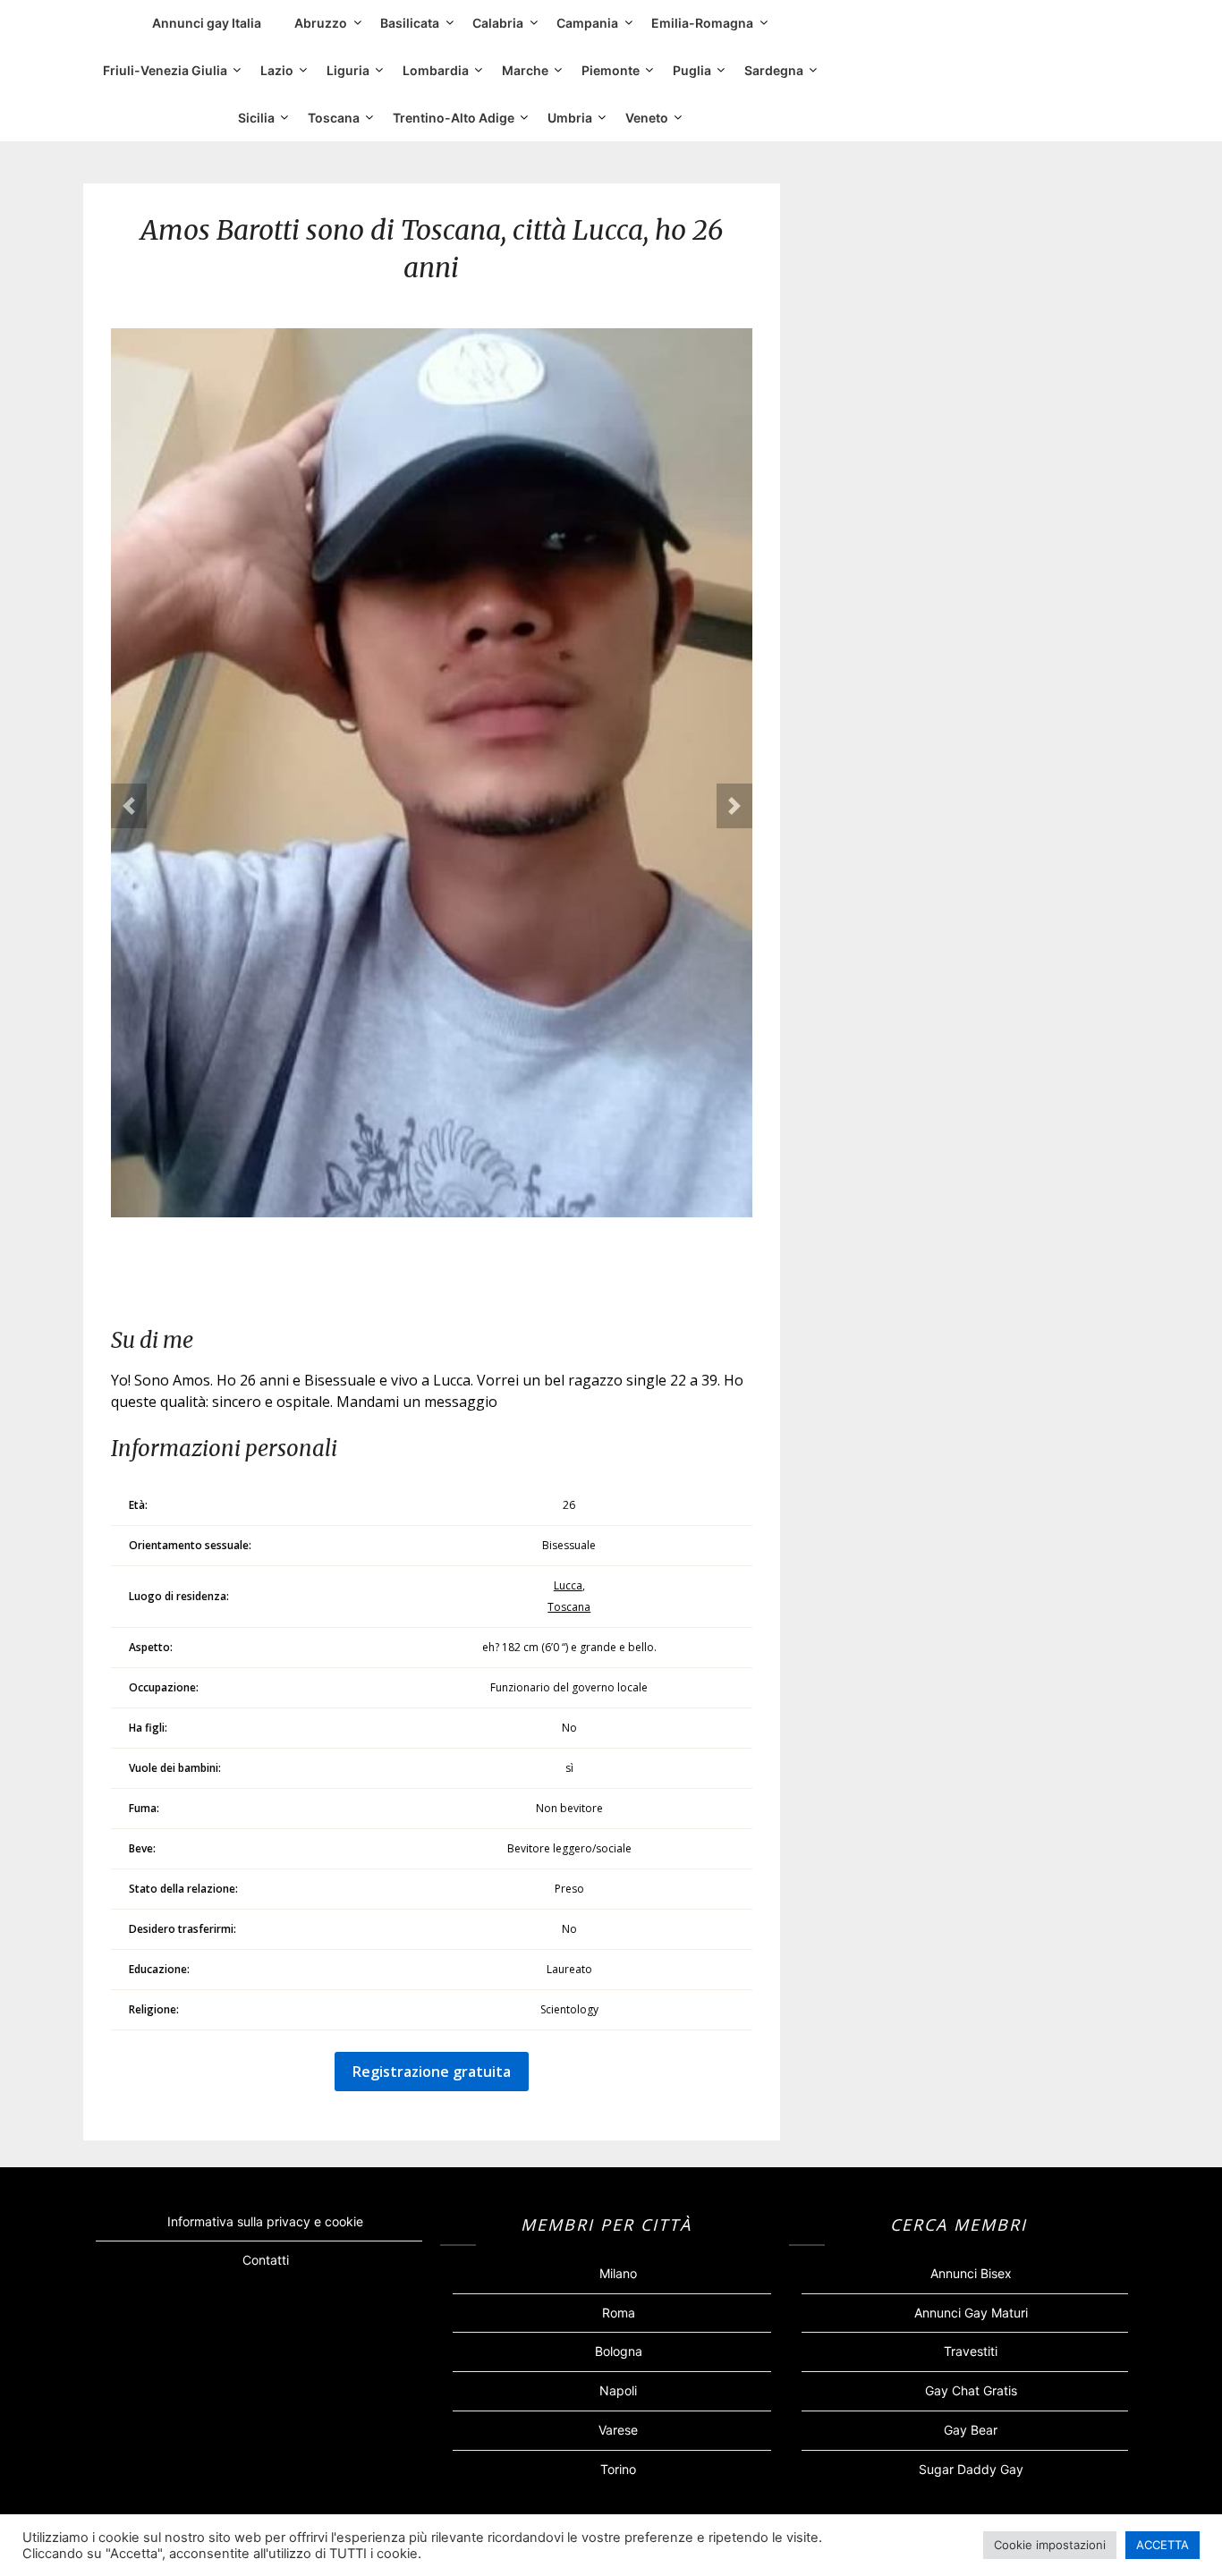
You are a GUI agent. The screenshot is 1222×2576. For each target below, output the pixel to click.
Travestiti (971, 2351)
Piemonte (611, 70)
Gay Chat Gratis (971, 2390)
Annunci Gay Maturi (971, 2313)
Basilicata (410, 23)
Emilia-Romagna (702, 23)
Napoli (618, 2390)
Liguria (348, 70)
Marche (525, 70)
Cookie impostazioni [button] (1050, 2545)
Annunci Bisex (971, 2273)
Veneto (647, 118)
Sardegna (774, 70)
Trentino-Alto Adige (454, 118)
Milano (618, 2273)
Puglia (692, 70)
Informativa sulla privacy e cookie (265, 2221)
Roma (619, 2313)
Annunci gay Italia (207, 23)
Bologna (619, 2351)
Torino (618, 2469)
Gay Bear (971, 2430)
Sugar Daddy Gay (971, 2469)
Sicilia (256, 118)
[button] (129, 806)
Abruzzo (321, 23)
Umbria (570, 118)
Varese (618, 2430)
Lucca (568, 1585)
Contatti (266, 2260)
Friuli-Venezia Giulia (165, 70)
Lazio (277, 70)
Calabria (498, 23)
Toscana (334, 118)
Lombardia (436, 70)
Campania (587, 23)
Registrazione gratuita (432, 2072)
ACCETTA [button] (1163, 2545)
